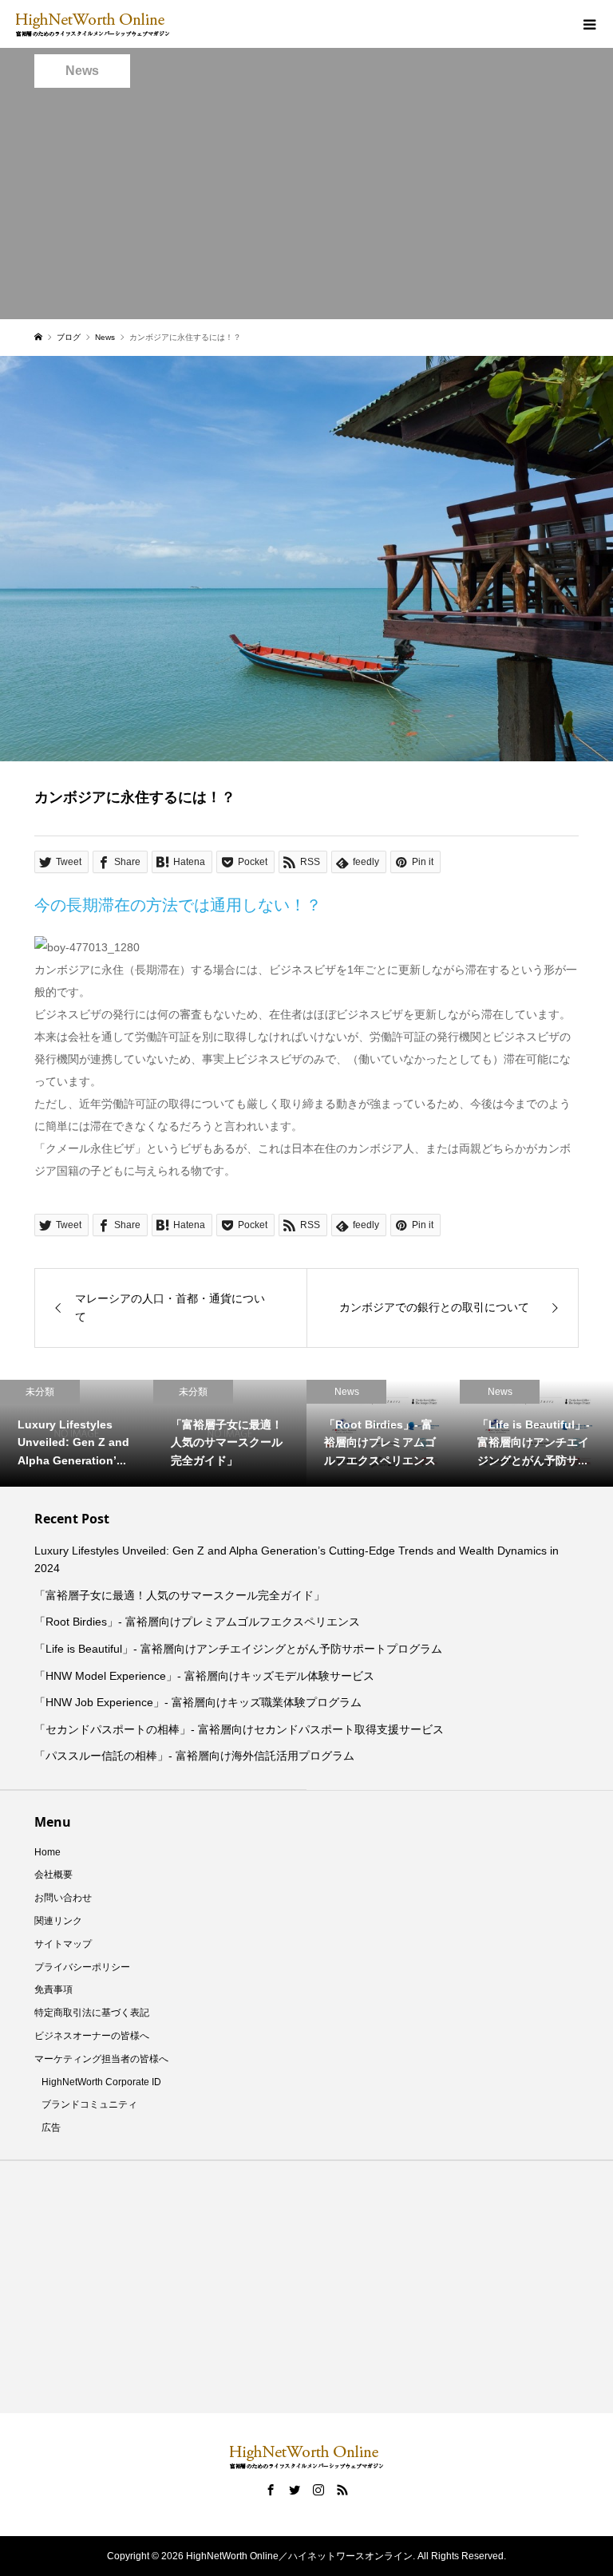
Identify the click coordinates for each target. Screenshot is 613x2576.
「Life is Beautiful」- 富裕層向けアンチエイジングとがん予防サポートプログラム (238, 1649)
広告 (51, 2128)
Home (47, 1852)
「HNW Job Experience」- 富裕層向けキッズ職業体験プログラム (198, 1702)
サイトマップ (63, 1944)
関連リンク (58, 1921)
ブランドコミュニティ (89, 2104)
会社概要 (53, 1875)
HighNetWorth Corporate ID (101, 2082)
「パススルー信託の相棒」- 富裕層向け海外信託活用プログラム (194, 1756)
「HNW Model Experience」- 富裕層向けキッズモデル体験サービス (204, 1676)
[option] (109, 1433)
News (82, 71)
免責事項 (53, 1989)
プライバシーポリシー (82, 1967)
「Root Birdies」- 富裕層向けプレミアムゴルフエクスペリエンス (197, 1622)
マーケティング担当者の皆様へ (101, 2059)
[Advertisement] (306, 207)
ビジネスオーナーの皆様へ (92, 2036)
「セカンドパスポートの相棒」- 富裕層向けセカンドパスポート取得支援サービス (239, 1729)
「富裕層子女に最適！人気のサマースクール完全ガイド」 (180, 1595)
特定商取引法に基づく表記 (92, 2013)
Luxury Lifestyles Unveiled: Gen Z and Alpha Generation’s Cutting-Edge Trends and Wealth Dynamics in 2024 (297, 1559)
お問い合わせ (63, 1898)
